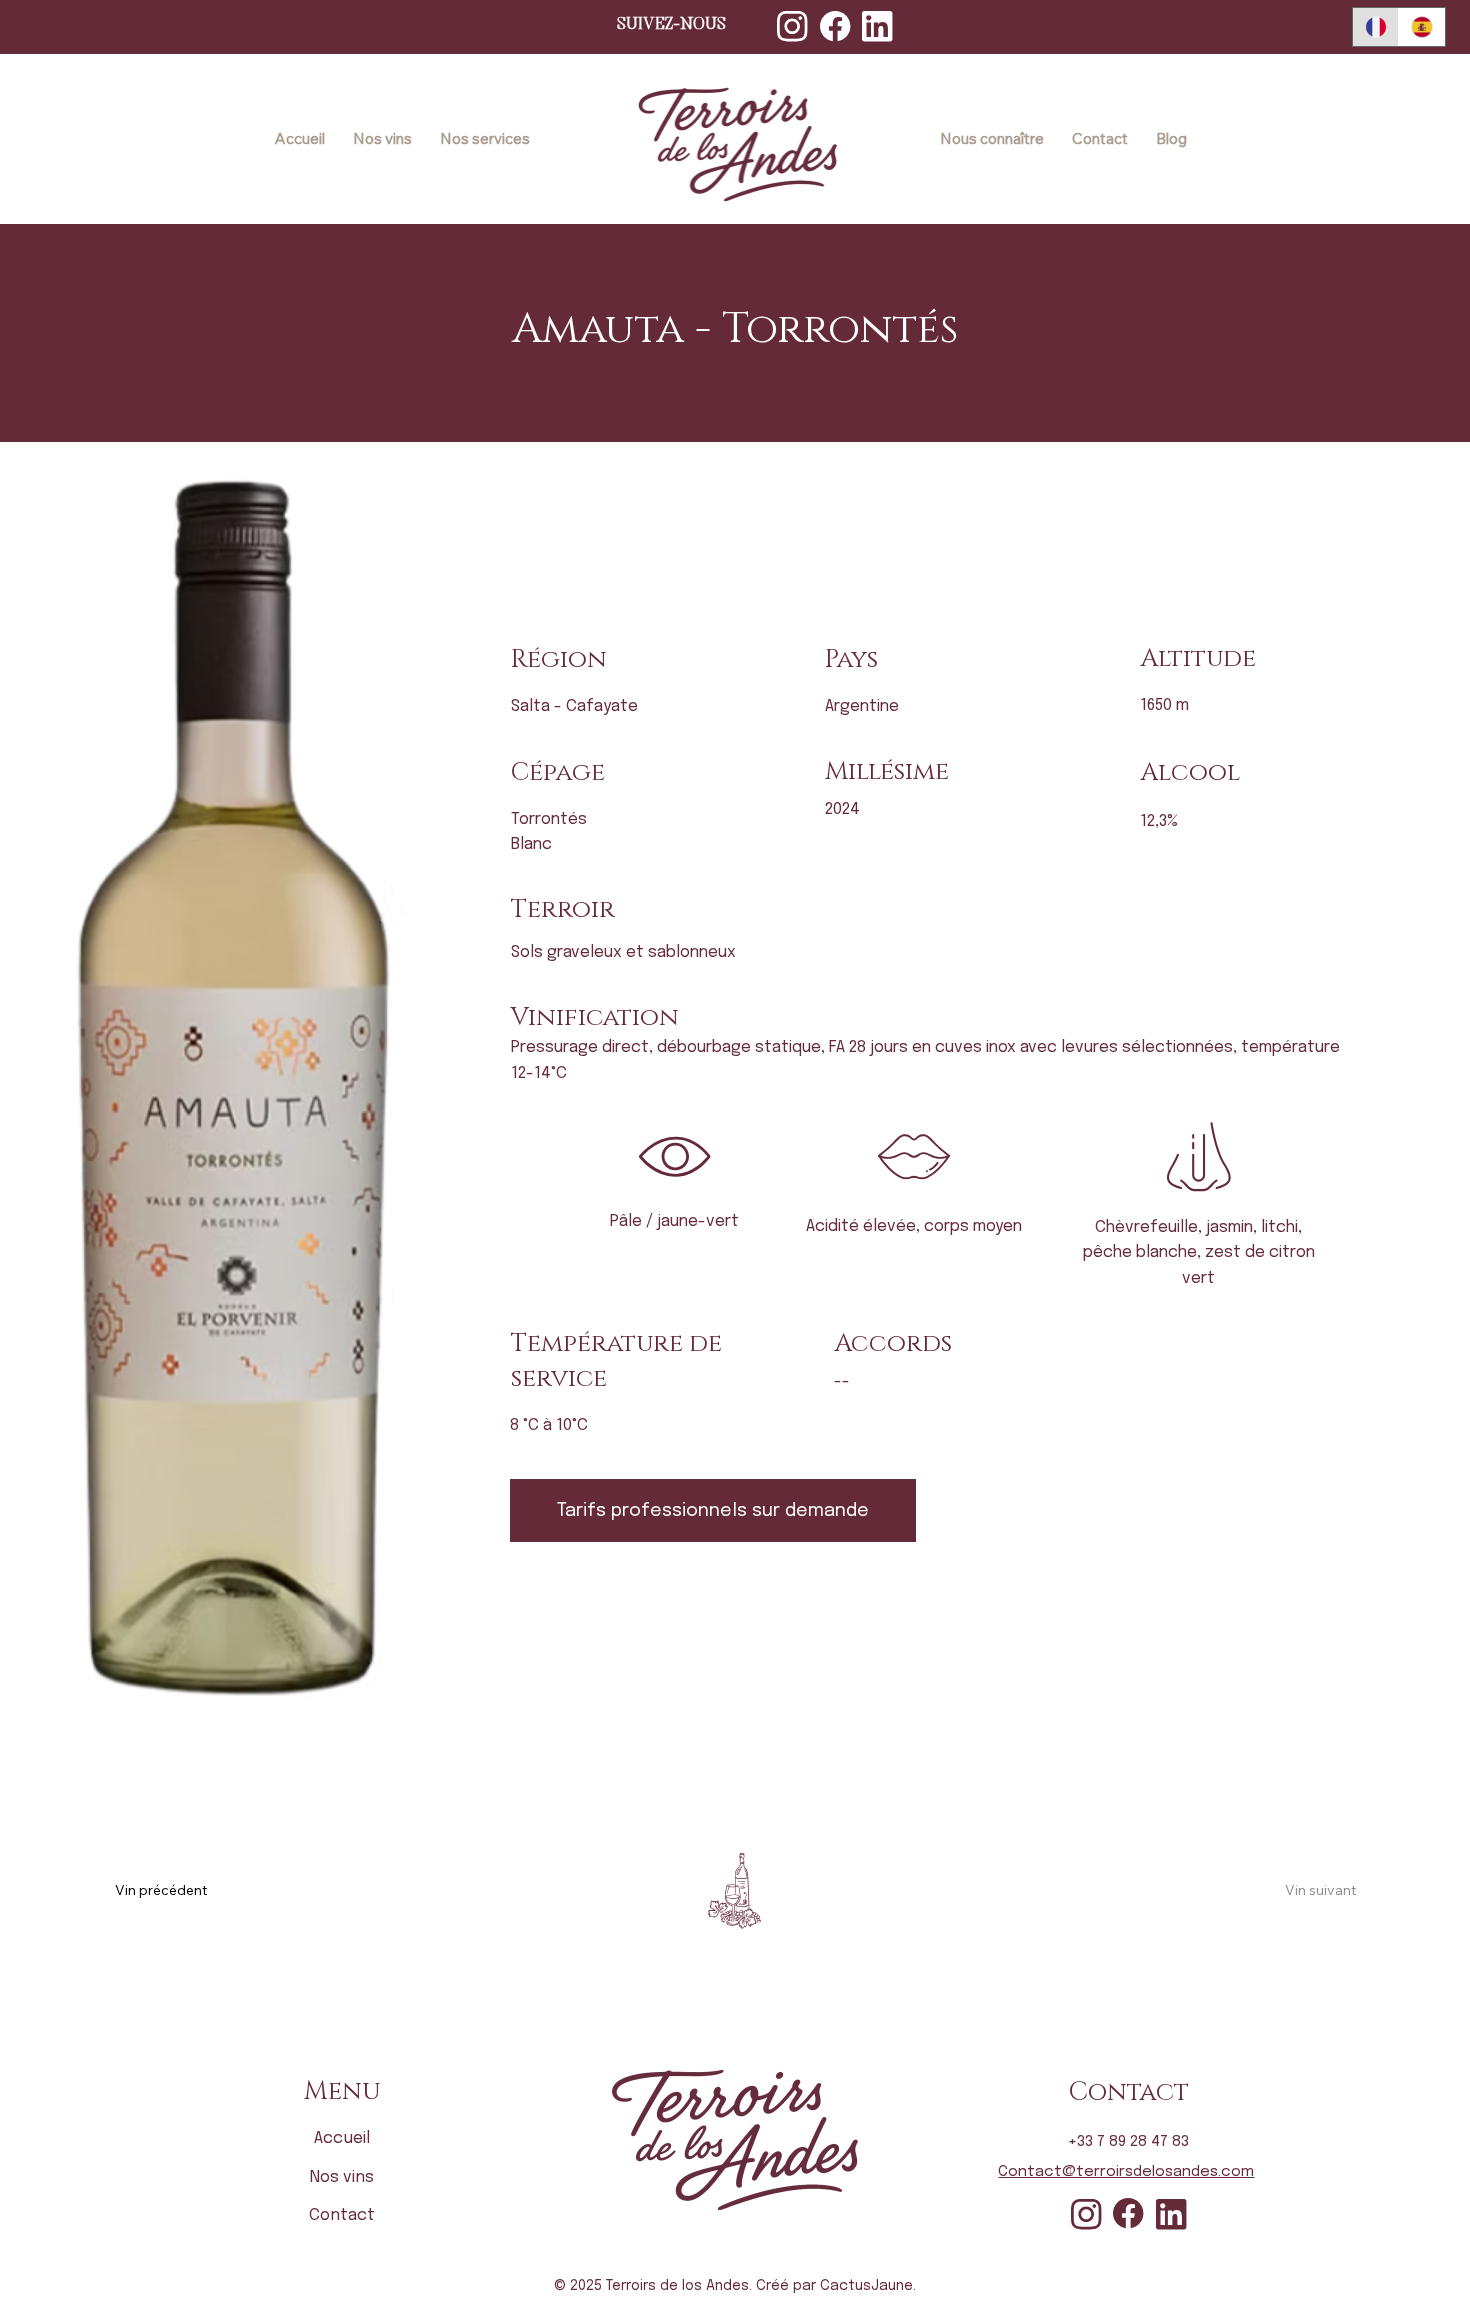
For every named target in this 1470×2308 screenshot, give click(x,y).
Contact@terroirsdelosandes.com (1126, 2172)
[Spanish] (1421, 27)
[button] (712, 1510)
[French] (1376, 27)
